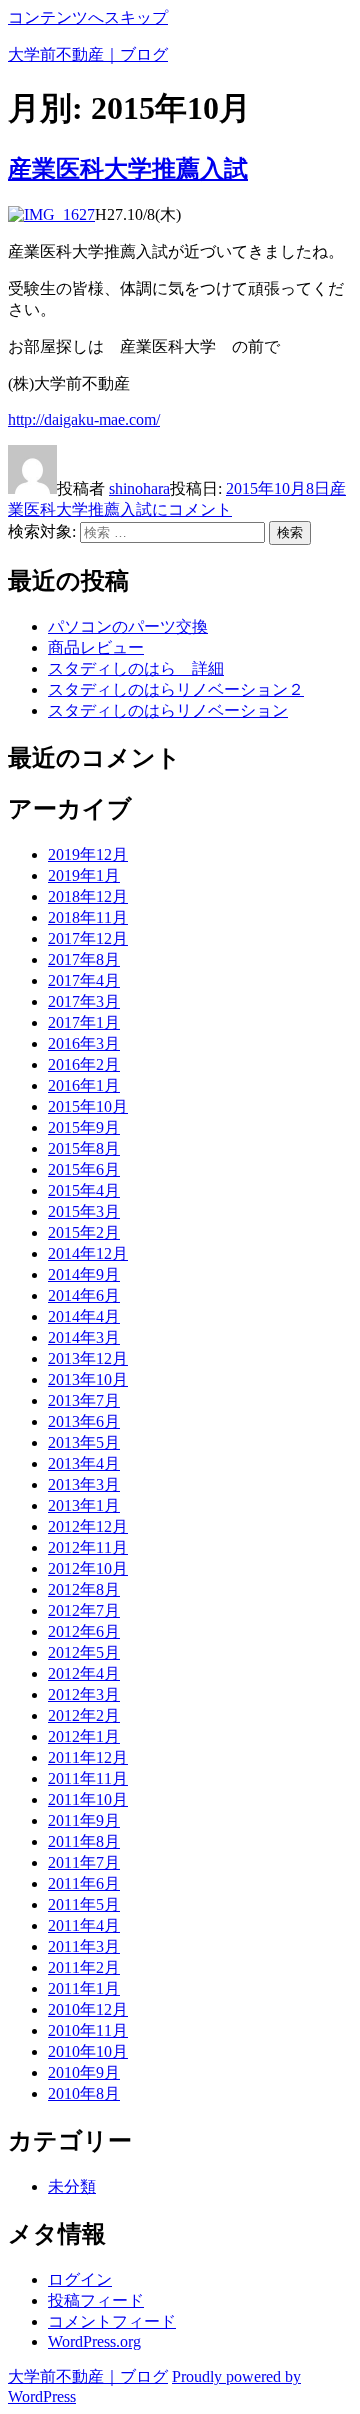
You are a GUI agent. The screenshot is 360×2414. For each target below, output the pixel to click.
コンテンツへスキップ (88, 17)
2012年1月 (84, 1736)
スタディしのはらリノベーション (168, 710)
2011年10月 (88, 1799)
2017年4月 (84, 980)
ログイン (80, 2279)
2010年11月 (88, 2030)
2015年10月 (88, 1106)
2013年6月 (84, 1421)
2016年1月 (84, 1085)
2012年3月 (84, 1694)
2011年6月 (84, 1883)
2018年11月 (88, 917)
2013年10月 (88, 1379)
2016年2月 (84, 1064)
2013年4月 (84, 1463)
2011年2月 (84, 1967)
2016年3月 (84, 1043)
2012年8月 (84, 1589)
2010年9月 (84, 2072)
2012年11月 (88, 1547)
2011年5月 (84, 1904)
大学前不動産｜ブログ (88, 54)
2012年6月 (84, 1631)
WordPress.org (94, 2341)
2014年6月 (84, 1295)
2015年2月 (84, 1232)
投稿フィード (96, 2300)
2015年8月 (84, 1148)
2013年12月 (88, 1358)
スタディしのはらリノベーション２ (176, 689)
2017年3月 (84, 1001)
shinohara (139, 488)
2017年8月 (84, 959)
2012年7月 (84, 1610)
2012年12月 (88, 1526)
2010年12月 (88, 2009)
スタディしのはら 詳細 (136, 668)
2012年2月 (84, 1715)
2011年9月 (84, 1820)
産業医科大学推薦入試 (128, 169)
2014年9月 (84, 1274)
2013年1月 (84, 1505)
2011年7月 (84, 1862)
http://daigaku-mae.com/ (84, 419)
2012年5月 (84, 1652)
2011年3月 (84, 1946)
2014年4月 (84, 1316)
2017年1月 (84, 1022)
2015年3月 (84, 1211)
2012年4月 (84, 1673)
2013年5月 (84, 1442)
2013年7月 (84, 1400)
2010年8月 (84, 2093)
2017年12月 (88, 938)
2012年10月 (88, 1568)
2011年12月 (88, 1757)
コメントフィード (112, 2321)
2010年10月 (88, 2051)
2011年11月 (88, 1778)
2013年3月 (84, 1484)
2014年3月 (84, 1337)
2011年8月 (84, 1841)
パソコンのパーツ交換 (128, 626)
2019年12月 (88, 854)
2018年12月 (88, 896)
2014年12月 (88, 1253)
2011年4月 (84, 1925)
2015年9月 (84, 1127)
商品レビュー (96, 647)
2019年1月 (84, 875)
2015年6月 (84, 1169)
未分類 (72, 2186)
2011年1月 (84, 1988)
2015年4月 (84, 1190)
